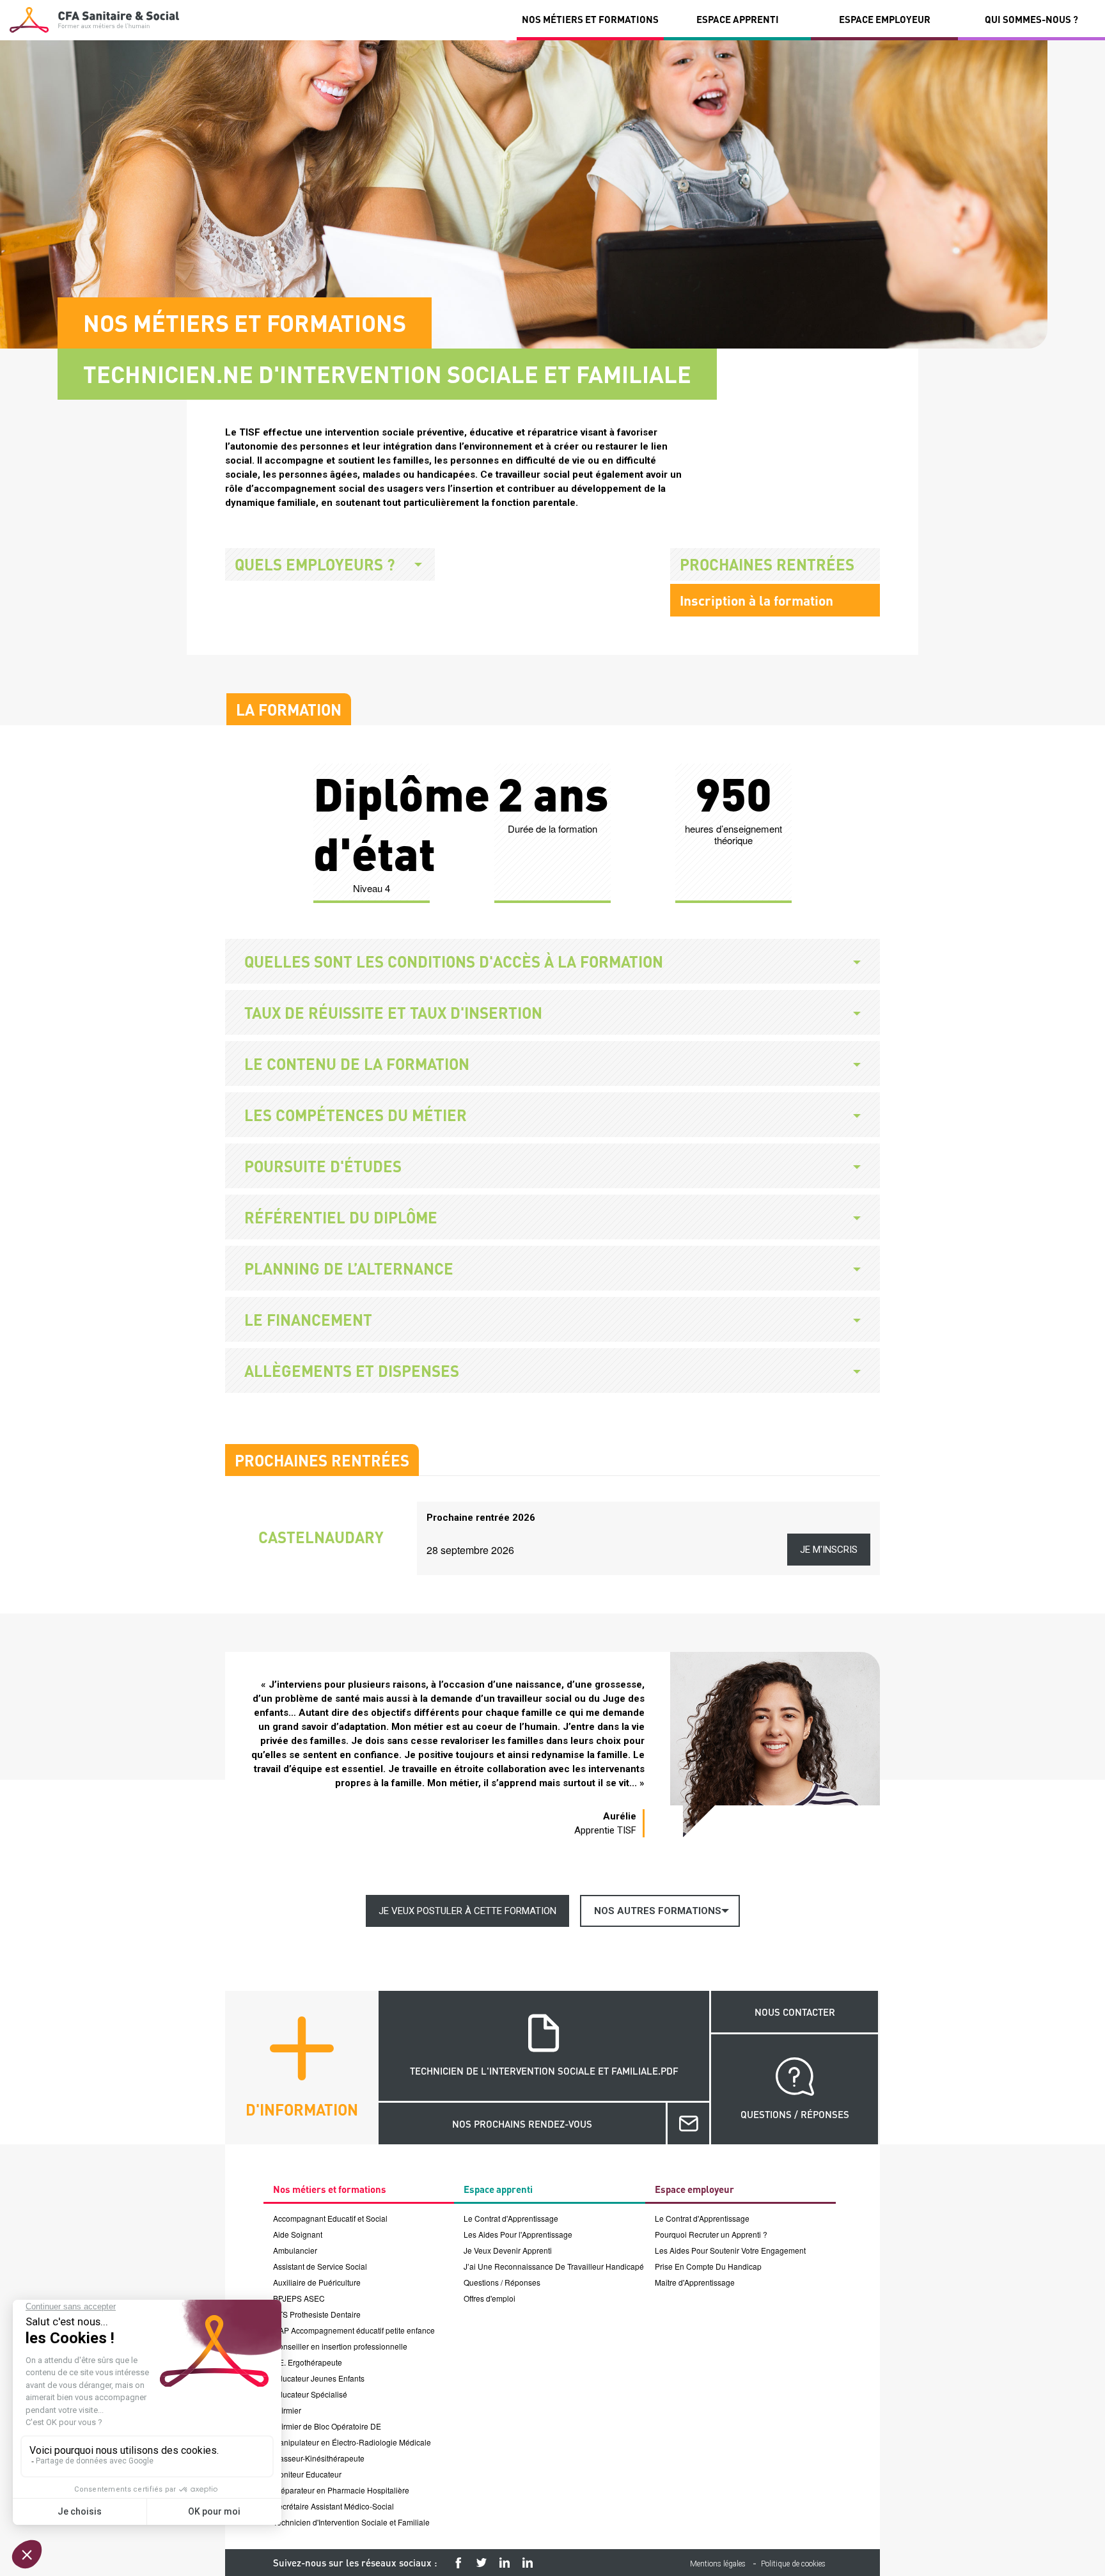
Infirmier (287, 2410)
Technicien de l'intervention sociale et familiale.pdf (544, 2071)
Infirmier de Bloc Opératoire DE (327, 2426)
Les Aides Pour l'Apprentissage (518, 2234)
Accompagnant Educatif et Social (330, 2218)
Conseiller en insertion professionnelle (340, 2346)
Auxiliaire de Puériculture (317, 2282)
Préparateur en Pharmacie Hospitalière (341, 2490)
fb (458, 2563)
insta (505, 2563)
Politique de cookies (793, 2564)
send (688, 2124)
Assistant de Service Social (320, 2266)
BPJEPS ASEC (299, 2298)
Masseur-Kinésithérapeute (319, 2458)
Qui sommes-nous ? (1031, 19)
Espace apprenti (738, 19)
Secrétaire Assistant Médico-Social (333, 2506)
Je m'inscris (829, 1550)
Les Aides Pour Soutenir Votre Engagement (730, 2250)
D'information (302, 2109)
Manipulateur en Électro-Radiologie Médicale (352, 2442)
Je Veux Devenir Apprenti (508, 2250)
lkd (528, 2563)
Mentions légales (718, 2564)
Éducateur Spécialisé (310, 2394)
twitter (482, 2563)
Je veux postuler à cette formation (467, 1911)
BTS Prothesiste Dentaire (317, 2314)
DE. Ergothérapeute (308, 2362)
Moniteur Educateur (307, 2474)
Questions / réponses (795, 2114)
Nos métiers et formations (590, 19)
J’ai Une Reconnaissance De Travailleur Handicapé (554, 2266)
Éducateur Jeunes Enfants (319, 2378)
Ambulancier (295, 2250)
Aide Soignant (298, 2234)
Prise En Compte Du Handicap (708, 2266)
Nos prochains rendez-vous (522, 2124)
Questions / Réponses (502, 2282)
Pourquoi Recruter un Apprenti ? (711, 2234)
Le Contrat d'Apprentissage (511, 2218)
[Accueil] (94, 20)
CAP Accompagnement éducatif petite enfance (354, 2330)
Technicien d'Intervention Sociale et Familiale (351, 2522)
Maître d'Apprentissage (695, 2282)
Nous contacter (795, 2012)
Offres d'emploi (490, 2298)
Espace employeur (885, 19)
